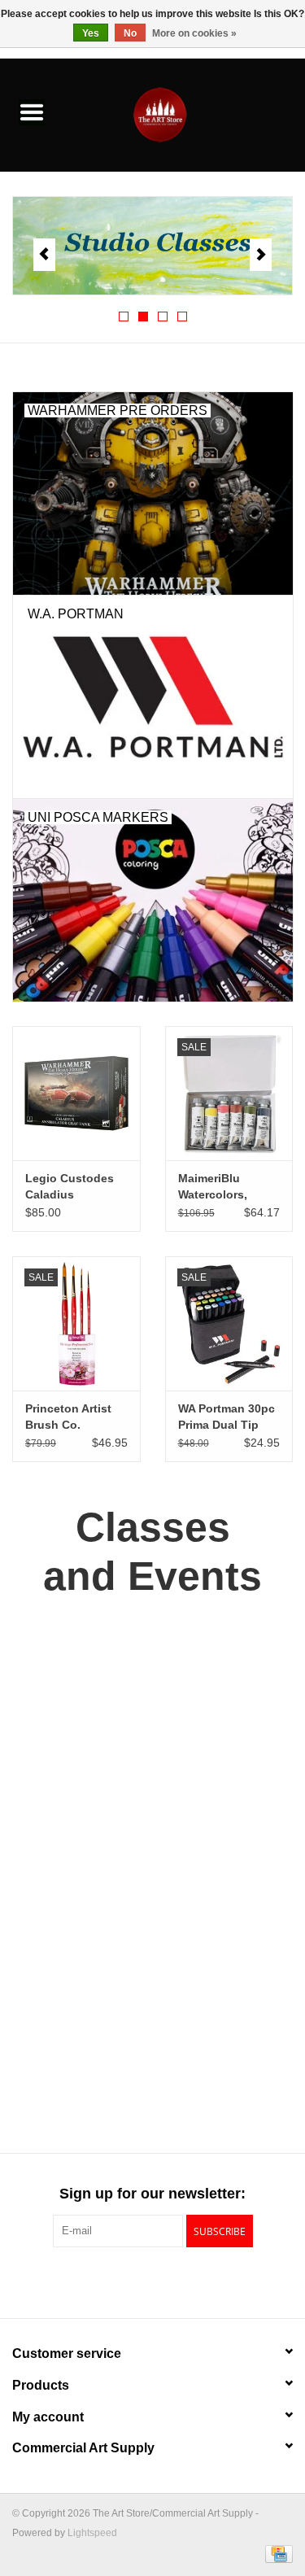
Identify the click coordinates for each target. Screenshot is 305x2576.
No (130, 33)
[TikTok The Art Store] (182, 2281)
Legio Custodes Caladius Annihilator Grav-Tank (73, 1187)
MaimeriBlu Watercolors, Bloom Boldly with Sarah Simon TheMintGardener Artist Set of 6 (229, 1187)
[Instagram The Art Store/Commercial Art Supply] (153, 2281)
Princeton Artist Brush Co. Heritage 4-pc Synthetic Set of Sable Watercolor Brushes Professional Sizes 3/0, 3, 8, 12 (72, 1417)
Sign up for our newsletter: (152, 2194)
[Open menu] (32, 111)
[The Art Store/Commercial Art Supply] (185, 114)
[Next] (261, 255)
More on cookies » (194, 33)
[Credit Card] (276, 2553)
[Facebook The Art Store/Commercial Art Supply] (124, 2281)
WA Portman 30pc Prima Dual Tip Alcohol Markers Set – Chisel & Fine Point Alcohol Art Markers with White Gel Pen (227, 1417)
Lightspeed (92, 2533)
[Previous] (44, 255)
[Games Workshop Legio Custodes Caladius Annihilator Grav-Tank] (76, 1093)
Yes (91, 33)
